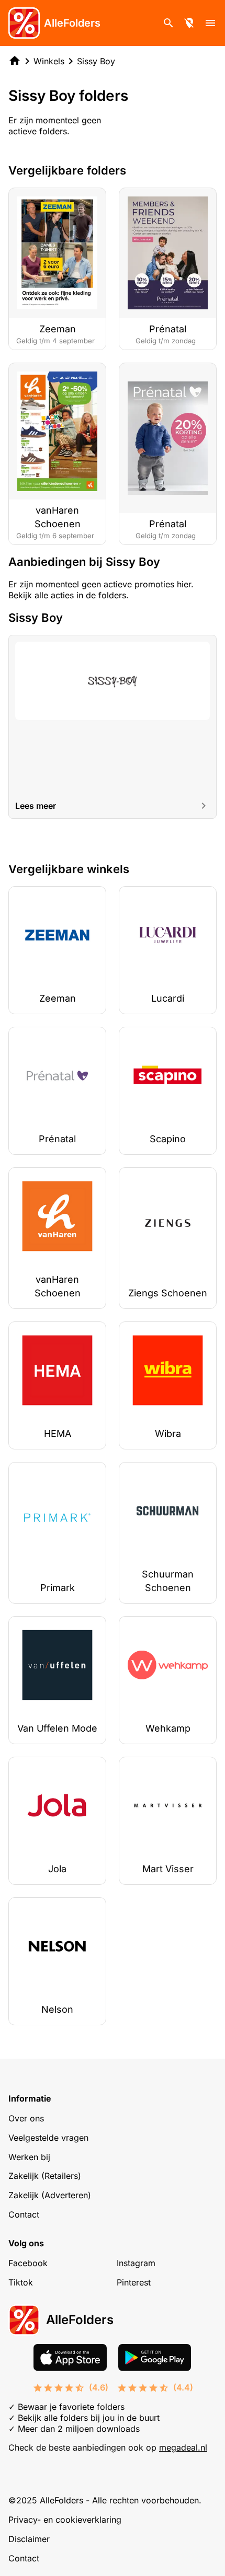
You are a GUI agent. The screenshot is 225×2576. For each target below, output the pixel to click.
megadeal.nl (183, 2447)
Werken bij (29, 2157)
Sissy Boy (96, 61)
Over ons (26, 2118)
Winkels (49, 61)
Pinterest (134, 2282)
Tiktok (21, 2282)
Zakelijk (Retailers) (45, 2176)
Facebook (28, 2263)
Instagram (136, 2263)
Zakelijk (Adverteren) (50, 2195)
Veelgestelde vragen (48, 2138)
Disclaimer (29, 2539)
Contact (24, 2214)
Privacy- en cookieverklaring (65, 2520)
